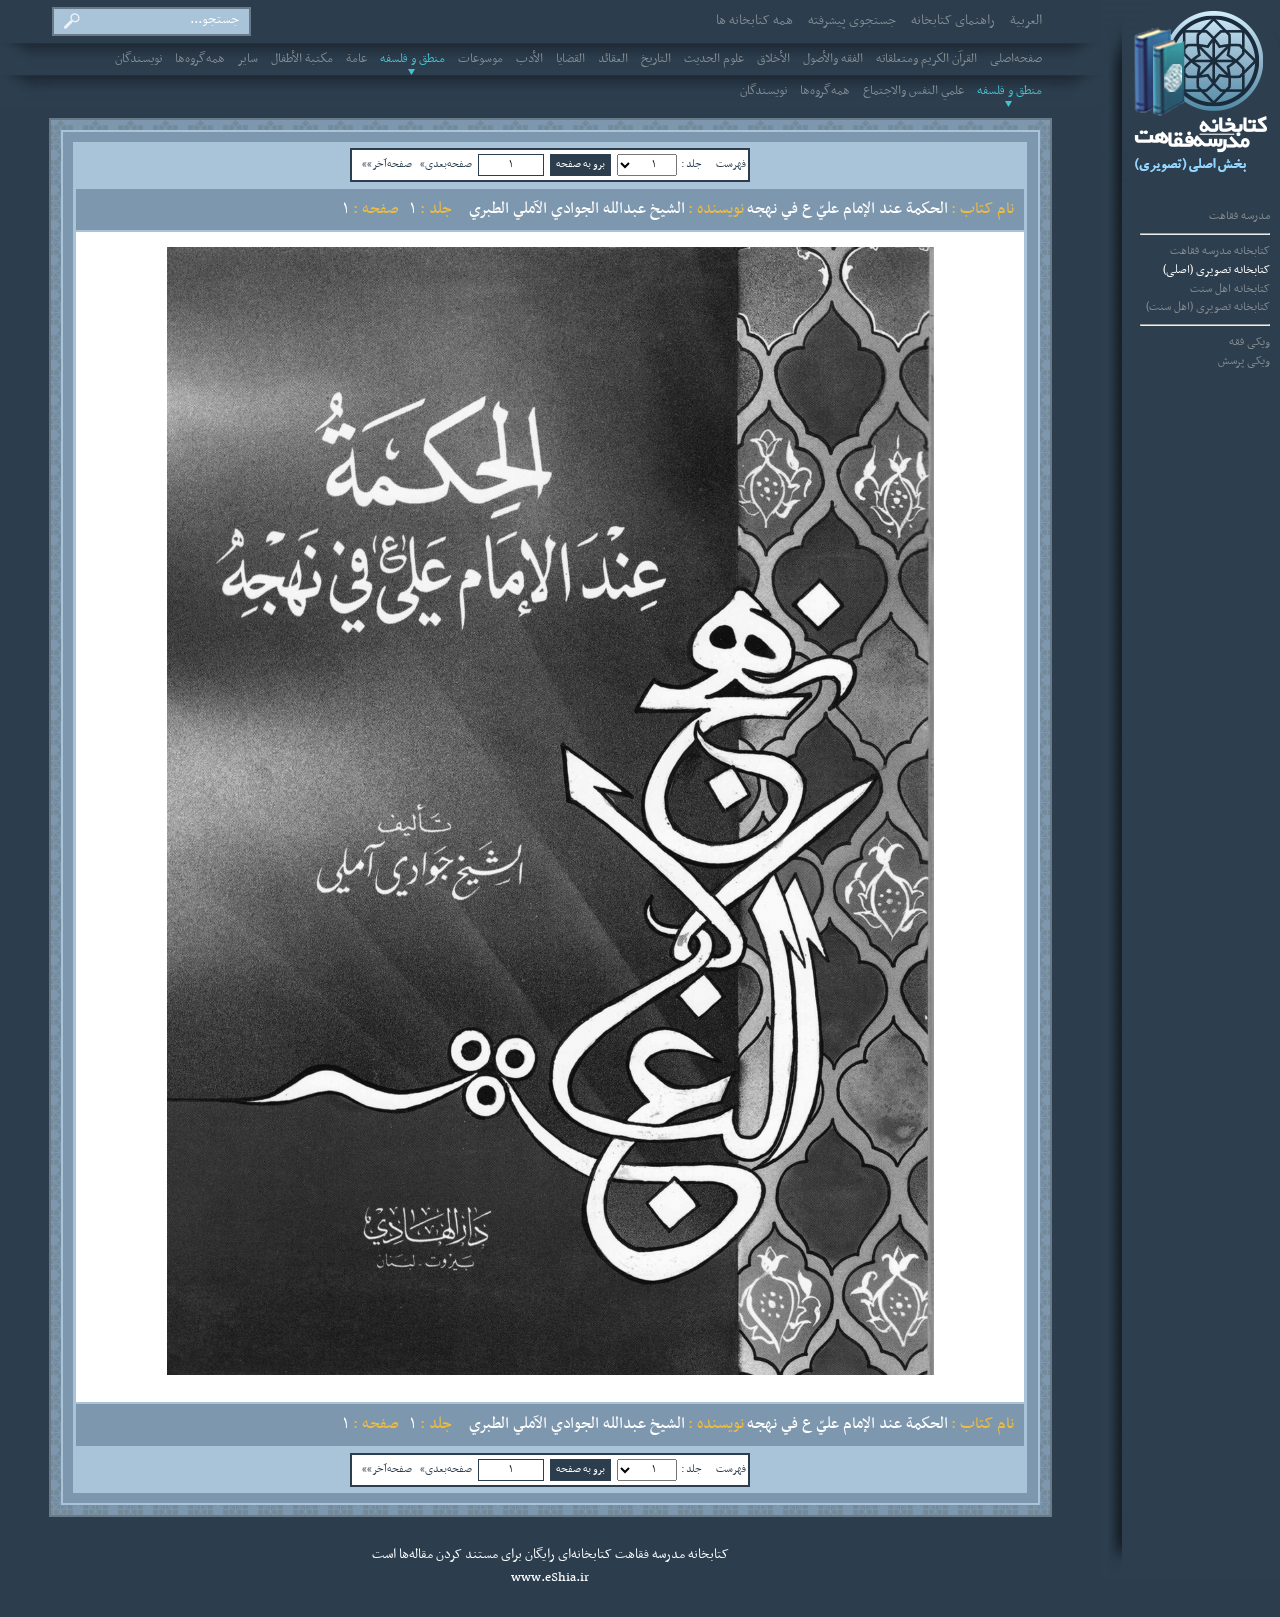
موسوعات (480, 59)
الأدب (529, 59)
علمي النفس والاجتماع (913, 91)
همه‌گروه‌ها (200, 59)
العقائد (613, 59)
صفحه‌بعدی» (446, 164)
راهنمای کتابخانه (953, 21)
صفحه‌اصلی (1016, 59)
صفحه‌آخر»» (387, 164)
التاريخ (656, 59)
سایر (248, 59)
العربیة (1026, 21)
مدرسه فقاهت (1239, 216)
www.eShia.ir (550, 1578)
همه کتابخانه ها (754, 21)
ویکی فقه (1249, 342)
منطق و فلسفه (412, 59)
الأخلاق (773, 59)
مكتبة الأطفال (302, 59)
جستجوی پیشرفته (852, 21)
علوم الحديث (714, 59)
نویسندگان (138, 59)
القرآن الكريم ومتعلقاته (926, 59)
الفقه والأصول (833, 59)
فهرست (731, 164)
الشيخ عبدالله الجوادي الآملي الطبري (577, 209)
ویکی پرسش (1244, 361)
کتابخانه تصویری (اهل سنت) (1208, 307)
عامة (356, 59)
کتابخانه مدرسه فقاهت (1220, 251)
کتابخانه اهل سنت (1230, 289)
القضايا (570, 59)
